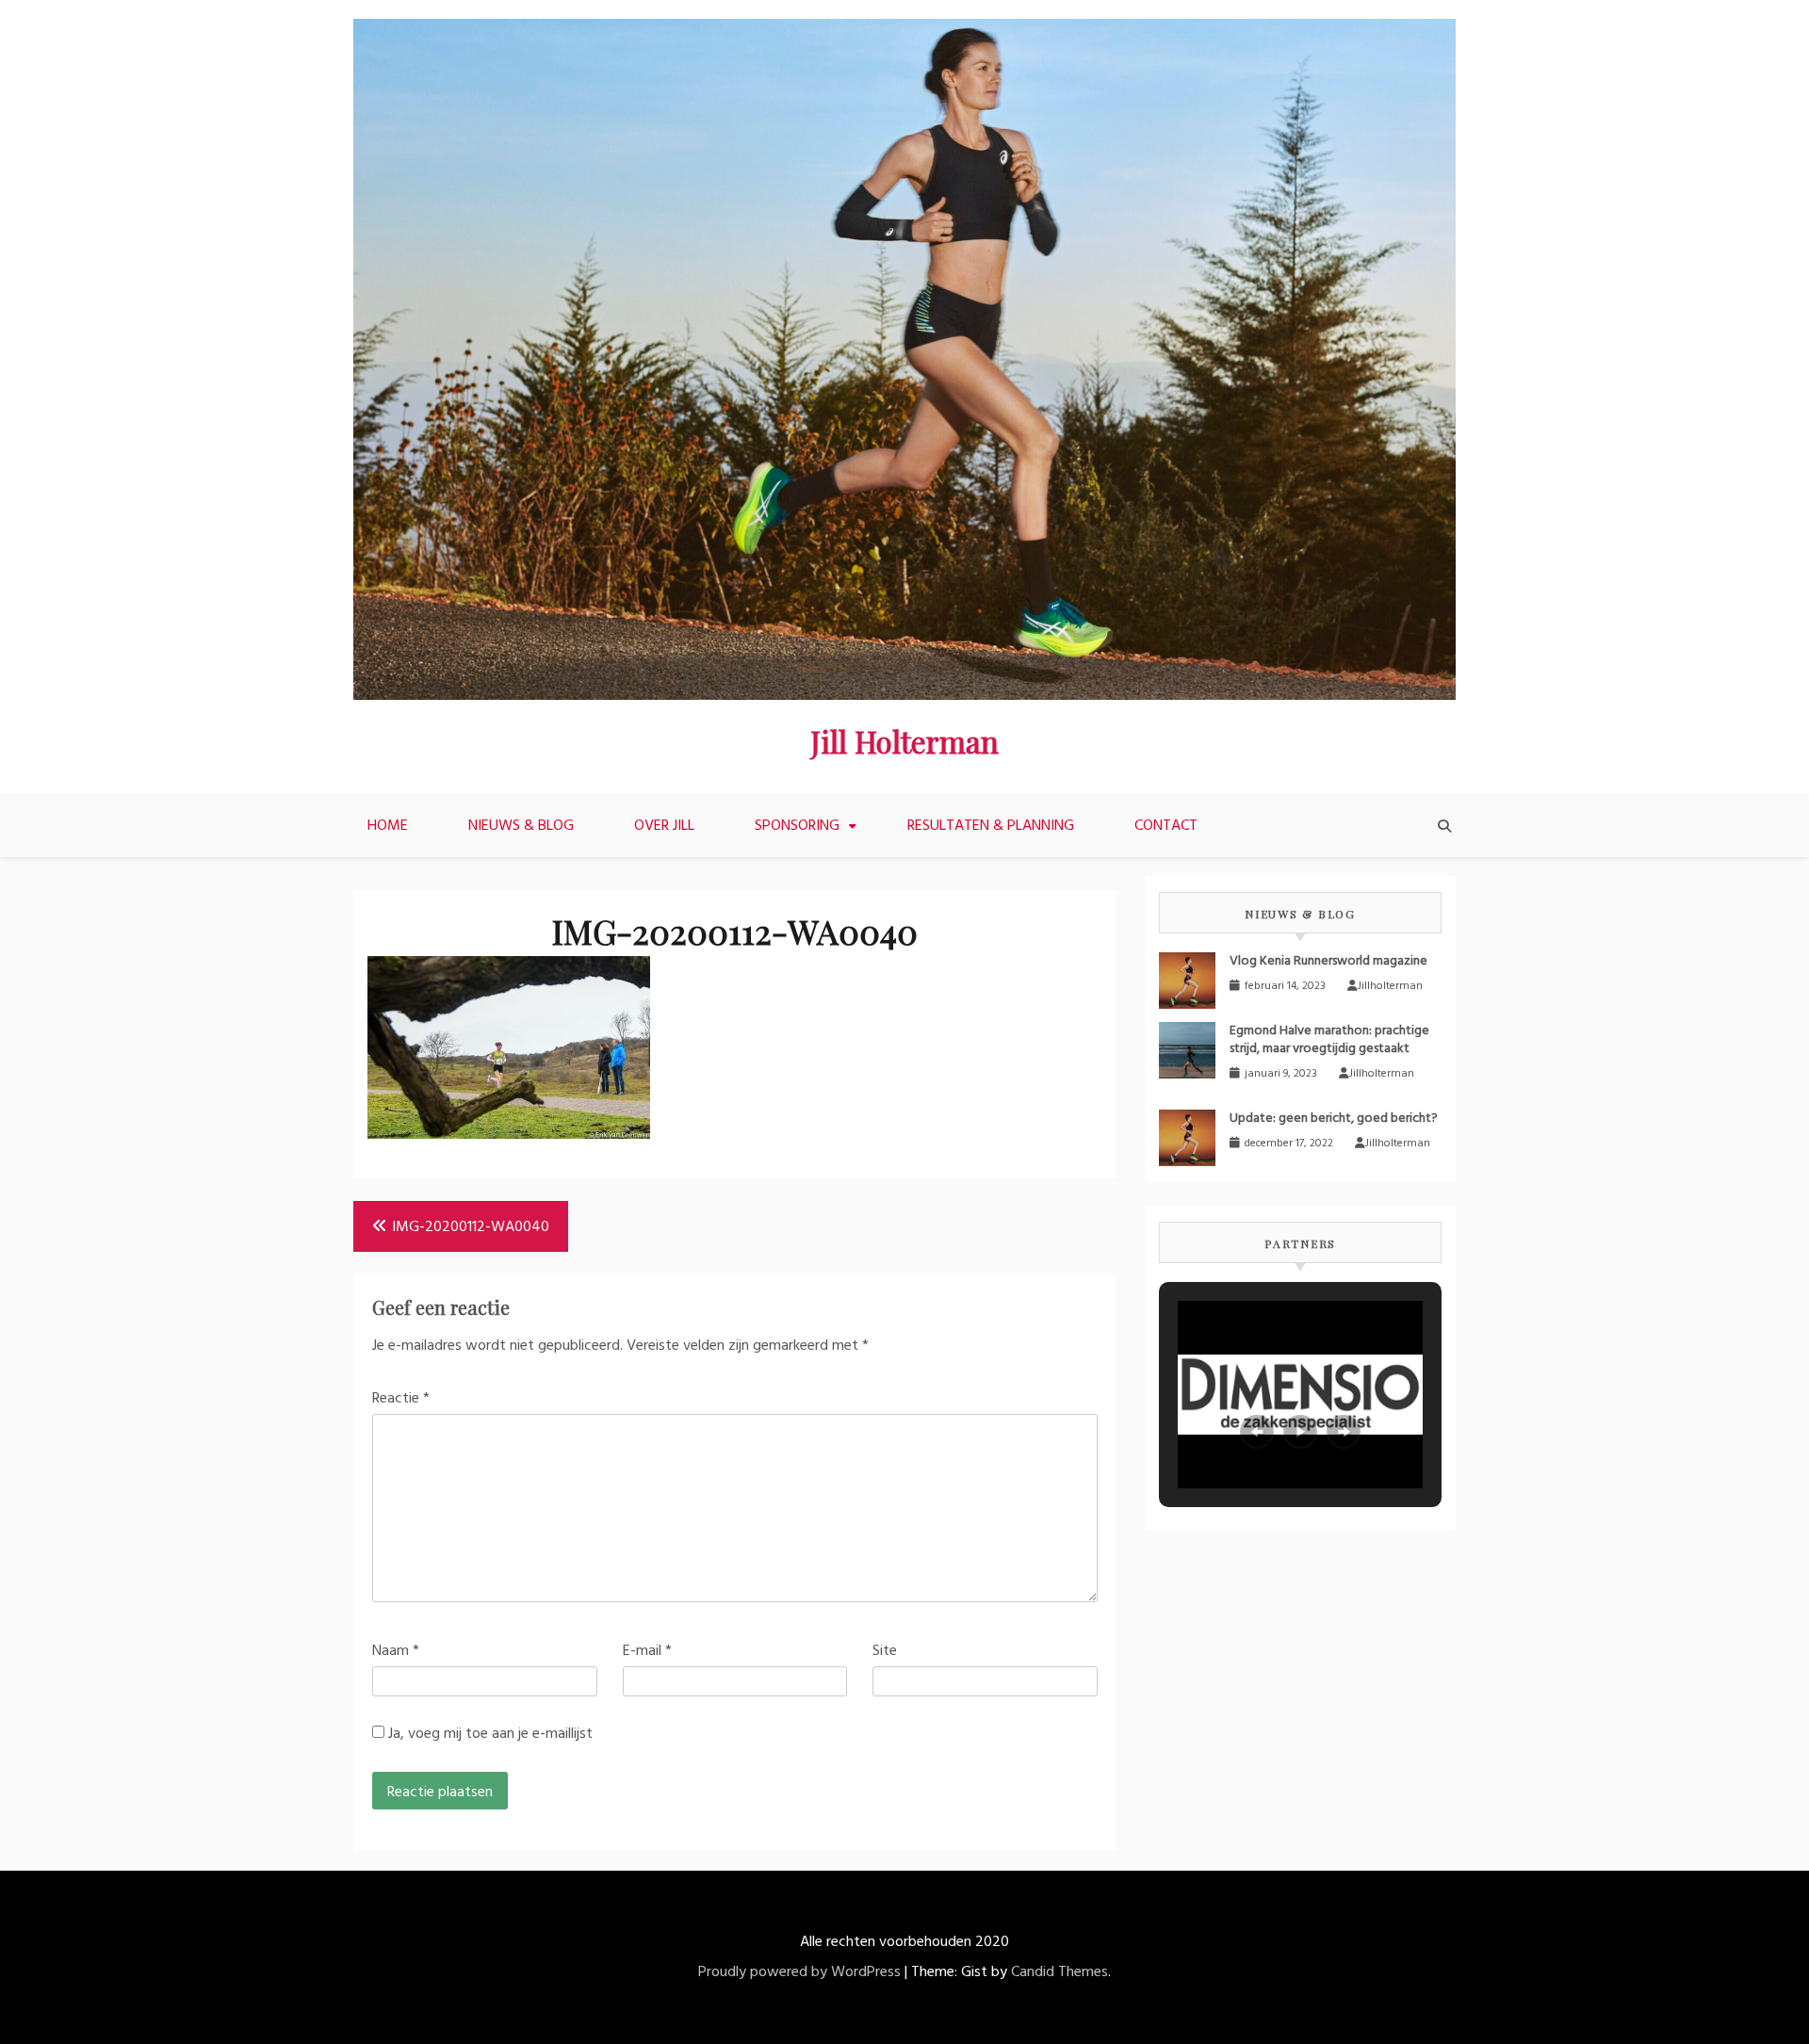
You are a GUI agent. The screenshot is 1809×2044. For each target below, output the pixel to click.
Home (388, 826)
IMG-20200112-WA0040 (471, 1227)
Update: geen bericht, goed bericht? (1334, 1119)
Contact (1166, 826)
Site (885, 1651)
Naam (396, 1651)
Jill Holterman (904, 741)
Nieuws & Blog (521, 826)
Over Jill (664, 826)
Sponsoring (797, 826)
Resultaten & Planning (991, 826)
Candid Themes (1059, 1972)
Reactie (401, 1399)
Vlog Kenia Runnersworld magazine (1328, 961)
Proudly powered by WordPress (799, 1972)
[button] (1257, 1432)
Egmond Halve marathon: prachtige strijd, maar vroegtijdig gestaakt (1329, 1040)
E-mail (647, 1651)
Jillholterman (1390, 986)
